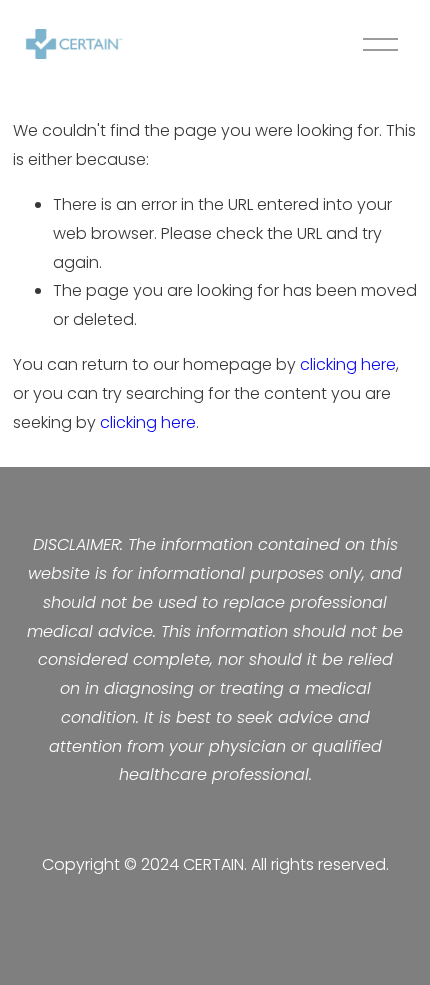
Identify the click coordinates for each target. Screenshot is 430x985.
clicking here (348, 364)
